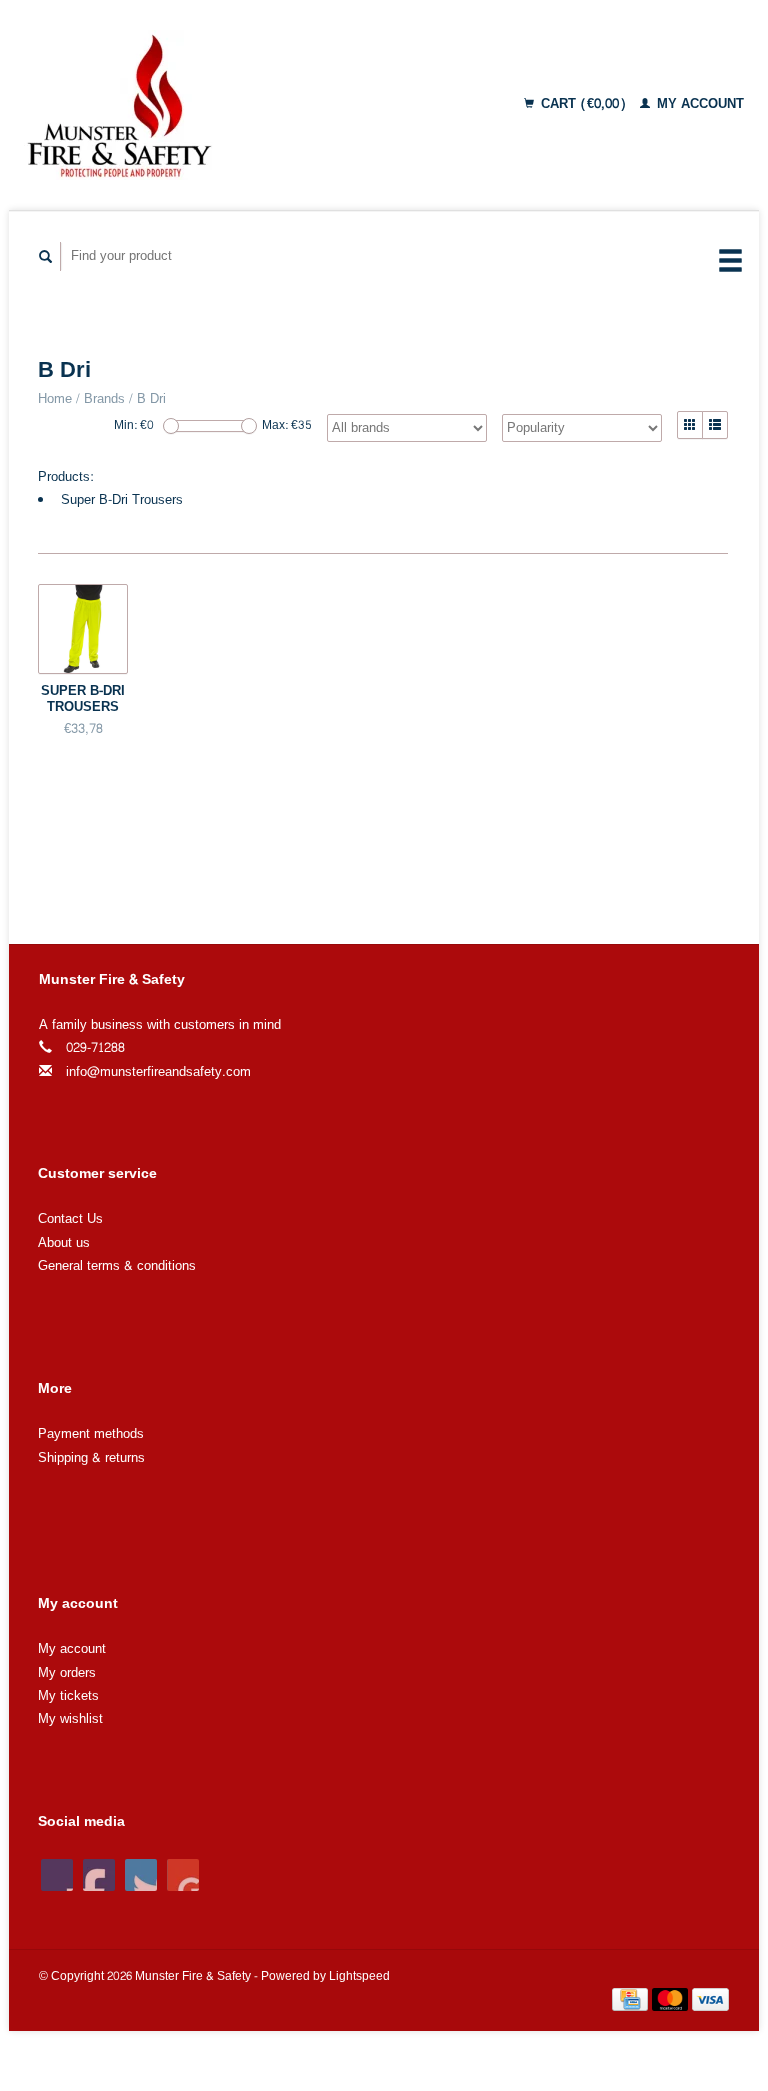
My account (698, 104)
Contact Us (70, 1219)
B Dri (151, 399)
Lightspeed (359, 1976)
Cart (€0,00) (583, 104)
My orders (67, 1673)
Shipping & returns (91, 1458)
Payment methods (91, 1434)
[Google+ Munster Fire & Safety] (141, 1875)
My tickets (68, 1696)
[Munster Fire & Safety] (190, 105)
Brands (104, 399)
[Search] (46, 256)
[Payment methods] (632, 2004)
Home (55, 399)
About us (64, 1243)
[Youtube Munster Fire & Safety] (183, 1875)
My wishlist (70, 1719)
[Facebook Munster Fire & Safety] (57, 1875)
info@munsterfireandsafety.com (158, 1072)
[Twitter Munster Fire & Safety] (99, 1875)
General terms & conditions (117, 1266)
